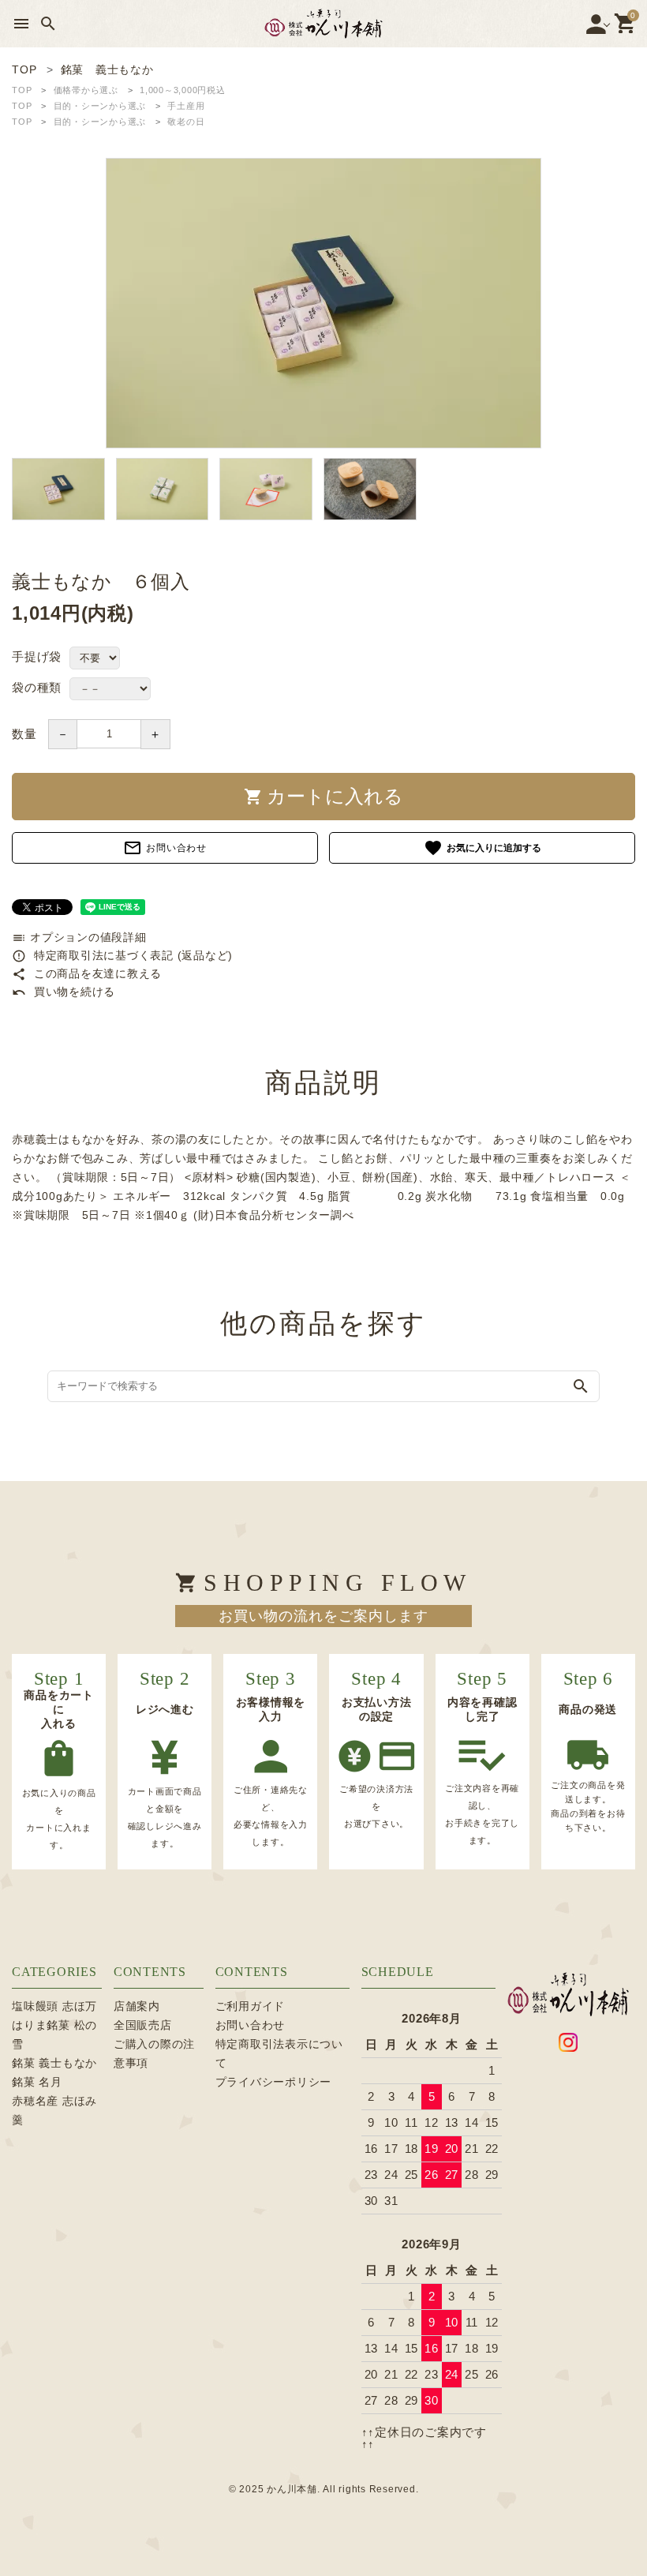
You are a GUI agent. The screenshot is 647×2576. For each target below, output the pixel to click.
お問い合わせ (165, 848)
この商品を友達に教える (87, 973)
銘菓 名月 (37, 2082)
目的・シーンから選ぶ (100, 106)
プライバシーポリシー (274, 2082)
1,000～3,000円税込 (183, 90)
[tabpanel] (323, 303)
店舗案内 (137, 2006)
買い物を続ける (64, 992)
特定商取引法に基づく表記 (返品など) (122, 955)
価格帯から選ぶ (86, 90)
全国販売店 (143, 2025)
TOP (22, 90)
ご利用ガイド (251, 2006)
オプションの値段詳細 (79, 937)
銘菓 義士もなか (54, 2063)
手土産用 (186, 106)
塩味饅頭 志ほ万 (54, 2006)
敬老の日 (186, 122)
